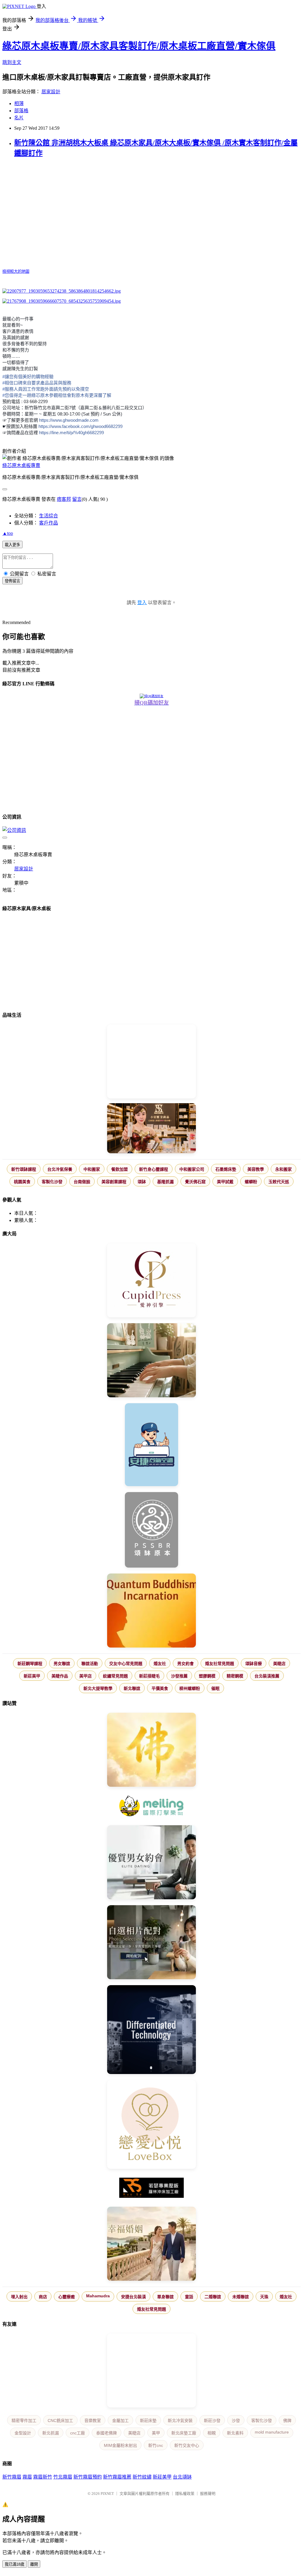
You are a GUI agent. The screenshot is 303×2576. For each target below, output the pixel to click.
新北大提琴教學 (98, 1688)
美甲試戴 (225, 1182)
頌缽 (142, 1182)
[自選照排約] (151, 1943)
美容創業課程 (114, 1182)
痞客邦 (64, 499)
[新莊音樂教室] (151, 1361)
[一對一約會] (151, 1863)
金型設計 (23, 2433)
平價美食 (160, 1688)
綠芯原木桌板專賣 (21, 465)
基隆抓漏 (165, 1182)
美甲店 (86, 1676)
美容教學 (256, 1169)
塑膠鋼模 (207, 1676)
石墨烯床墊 (226, 1169)
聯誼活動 (90, 1664)
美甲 (156, 2433)
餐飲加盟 (120, 1169)
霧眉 (27, 2477)
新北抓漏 (51, 2433)
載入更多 (12, 545)
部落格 (21, 111)
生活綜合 (49, 516)
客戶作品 (49, 523)
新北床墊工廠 (184, 2433)
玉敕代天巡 (279, 1182)
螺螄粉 (251, 1182)
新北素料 (235, 2433)
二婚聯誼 (213, 2297)
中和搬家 (92, 1169)
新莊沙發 (212, 2421)
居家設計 (51, 92)
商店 (43, 2297)
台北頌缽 (182, 2477)
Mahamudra (98, 2296)
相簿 (19, 104)
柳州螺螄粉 (190, 1688)
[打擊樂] (151, 1807)
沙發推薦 (179, 1676)
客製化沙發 (52, 1182)
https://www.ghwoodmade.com (69, 420)
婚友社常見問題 (220, 1664)
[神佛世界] (151, 1750)
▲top (8, 533)
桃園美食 (22, 1182)
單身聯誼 (165, 2297)
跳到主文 (12, 62)
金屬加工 (120, 2421)
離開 (34, 2564)
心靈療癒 (67, 2297)
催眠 (215, 1688)
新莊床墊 (148, 2421)
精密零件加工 (24, 2421)
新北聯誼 (132, 1688)
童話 (189, 2297)
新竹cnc (156, 2445)
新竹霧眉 (12, 2477)
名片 (19, 118)
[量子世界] (151, 1611)
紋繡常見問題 (115, 1676)
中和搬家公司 (192, 1169)
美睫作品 (60, 1676)
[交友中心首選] (151, 1281)
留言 (77, 499)
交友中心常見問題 (126, 1664)
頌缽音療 (254, 1664)
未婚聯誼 (241, 2297)
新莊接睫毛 (149, 1676)
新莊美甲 (32, 1676)
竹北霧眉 (63, 2477)
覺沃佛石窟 (195, 1182)
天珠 (264, 2297)
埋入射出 (19, 2297)
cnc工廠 (78, 2433)
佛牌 (287, 2421)
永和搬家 (283, 1169)
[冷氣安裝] (151, 1445)
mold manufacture (272, 2432)
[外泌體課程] (151, 1129)
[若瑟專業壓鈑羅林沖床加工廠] (151, 2188)
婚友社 (160, 1664)
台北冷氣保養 (60, 1169)
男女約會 (186, 1664)
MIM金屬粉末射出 (120, 2445)
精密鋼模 (235, 1676)
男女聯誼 (62, 1664)
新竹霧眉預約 (88, 2477)
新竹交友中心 (187, 2445)
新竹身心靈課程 (154, 1169)
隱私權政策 (185, 2494)
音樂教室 (93, 2421)
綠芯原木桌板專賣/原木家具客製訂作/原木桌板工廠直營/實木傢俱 (139, 46)
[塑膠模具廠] (151, 2030)
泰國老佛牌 (107, 2433)
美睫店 (279, 1664)
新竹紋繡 (142, 2477)
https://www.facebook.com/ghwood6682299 (80, 426)
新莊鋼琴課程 (30, 1664)
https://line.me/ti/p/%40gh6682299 (71, 433)
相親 (212, 2433)
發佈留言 (12, 581)
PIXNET (107, 2494)
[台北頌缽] (151, 1530)
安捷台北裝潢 (133, 2297)
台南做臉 (82, 1182)
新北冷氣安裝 (180, 2421)
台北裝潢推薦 (267, 1676)
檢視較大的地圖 (16, 271)
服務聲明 (208, 2494)
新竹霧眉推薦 (117, 2477)
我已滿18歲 (14, 2564)
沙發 (236, 2421)
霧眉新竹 (43, 2477)
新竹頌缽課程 (24, 1169)
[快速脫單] (151, 2244)
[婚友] (151, 2125)
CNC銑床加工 (60, 2421)
